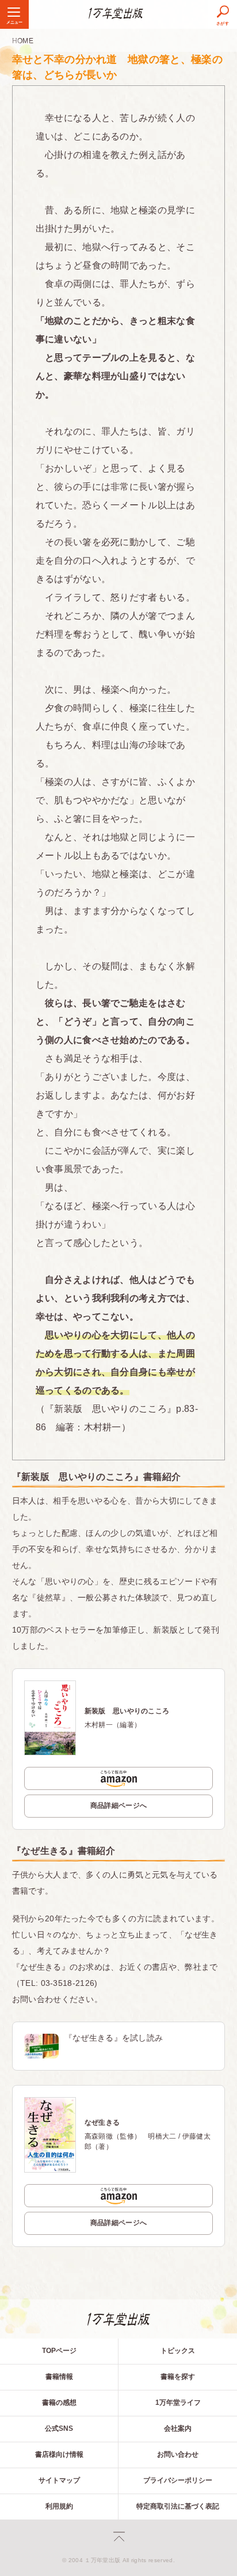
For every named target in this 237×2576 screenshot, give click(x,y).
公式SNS (59, 2428)
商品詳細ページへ (119, 1806)
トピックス (178, 2351)
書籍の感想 (59, 2403)
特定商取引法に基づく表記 (178, 2506)
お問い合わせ (178, 2454)
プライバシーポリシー (178, 2480)
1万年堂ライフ (178, 2403)
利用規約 (59, 2506)
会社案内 (178, 2428)
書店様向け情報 (59, 2454)
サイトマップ (59, 2480)
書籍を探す (178, 2377)
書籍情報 (59, 2377)
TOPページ (59, 2351)
